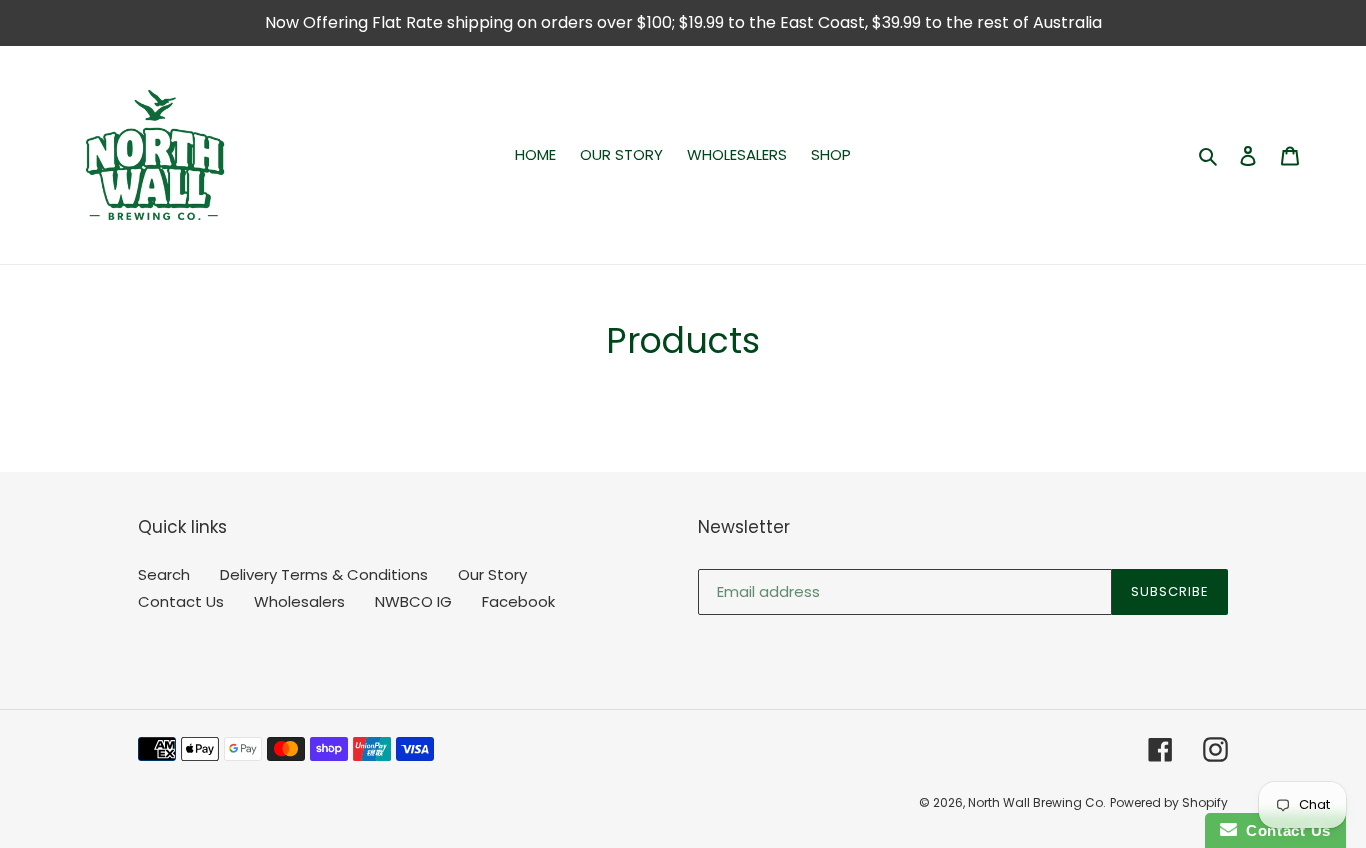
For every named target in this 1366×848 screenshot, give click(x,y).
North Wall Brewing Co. (1037, 802)
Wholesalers (299, 601)
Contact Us (181, 601)
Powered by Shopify (1169, 802)
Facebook (518, 601)
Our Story (492, 574)
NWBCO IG (413, 601)
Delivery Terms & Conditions (324, 574)
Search (164, 574)
